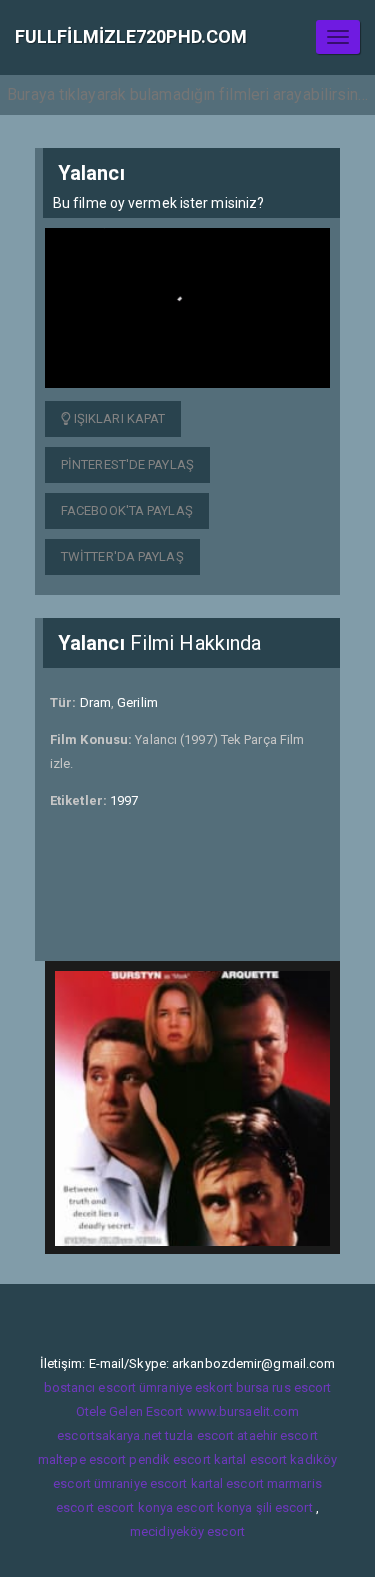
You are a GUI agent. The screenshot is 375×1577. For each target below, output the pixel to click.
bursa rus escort (284, 1387)
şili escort (284, 1507)
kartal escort (250, 1459)
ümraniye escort (141, 1483)
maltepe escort (82, 1459)
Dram (95, 702)
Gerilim (137, 702)
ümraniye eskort (186, 1387)
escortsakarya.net (109, 1435)
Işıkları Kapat (118, 418)
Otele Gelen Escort (130, 1411)
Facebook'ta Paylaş (127, 510)
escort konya (135, 1507)
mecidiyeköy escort (187, 1531)
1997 (124, 800)
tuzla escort (199, 1435)
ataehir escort (277, 1435)
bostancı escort (90, 1387)
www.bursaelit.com (243, 1411)
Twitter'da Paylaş (122, 556)
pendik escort (169, 1459)
